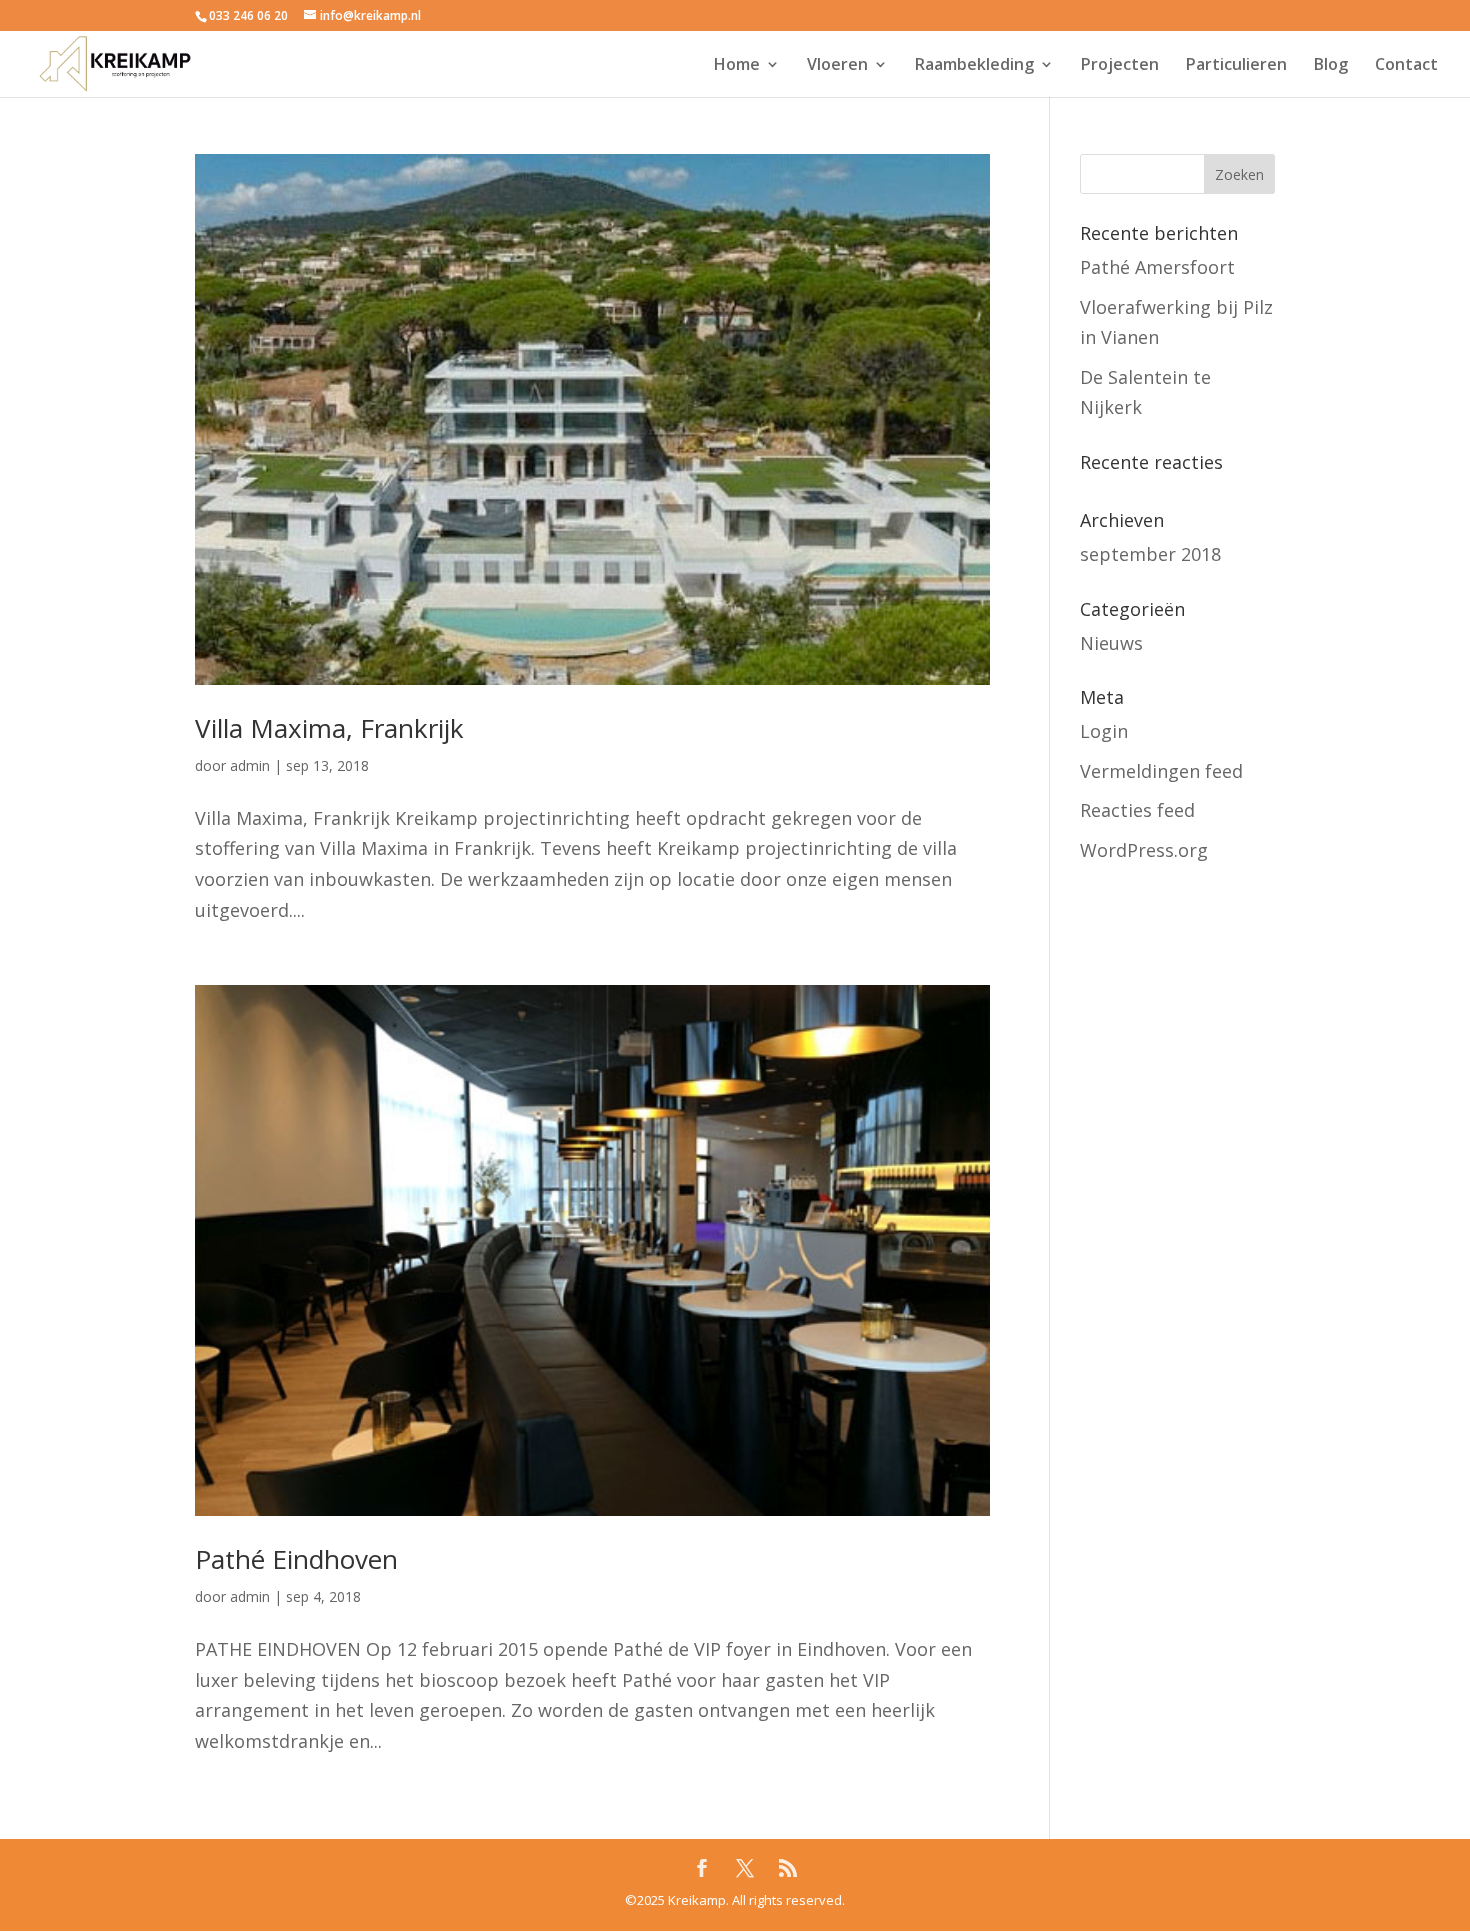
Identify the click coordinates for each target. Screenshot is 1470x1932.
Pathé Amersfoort (1157, 267)
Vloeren (837, 66)
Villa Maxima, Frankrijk (329, 728)
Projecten (1120, 66)
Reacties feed (1137, 810)
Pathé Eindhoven (296, 1559)
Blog (1331, 66)
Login (1104, 731)
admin (250, 765)
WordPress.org (1144, 850)
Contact (1406, 66)
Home (737, 66)
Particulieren (1236, 66)
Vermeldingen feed (1161, 771)
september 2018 (1150, 554)
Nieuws (1111, 643)
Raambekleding (974, 66)
